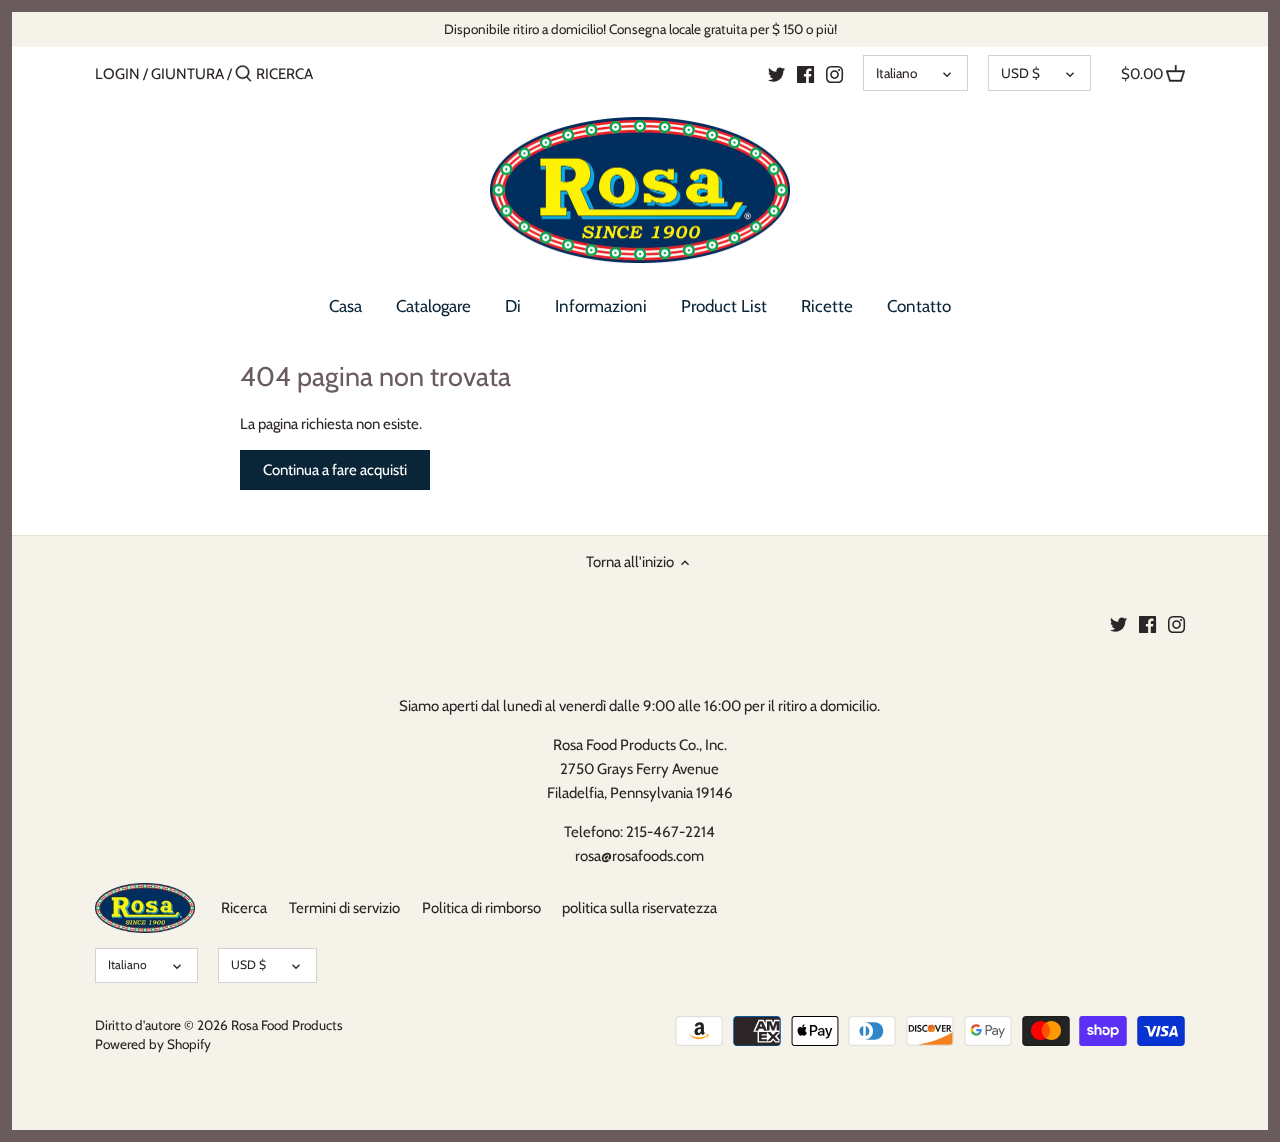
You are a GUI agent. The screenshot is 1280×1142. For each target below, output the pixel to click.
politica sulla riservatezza (639, 908)
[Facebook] (805, 73)
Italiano (896, 73)
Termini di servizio (344, 908)
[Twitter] (776, 73)
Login (117, 74)
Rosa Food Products (287, 1025)
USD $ (1020, 73)
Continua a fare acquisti (335, 470)
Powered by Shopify (153, 1044)
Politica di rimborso (481, 908)
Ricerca (244, 908)
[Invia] (243, 74)
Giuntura (187, 74)
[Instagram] (834, 73)
